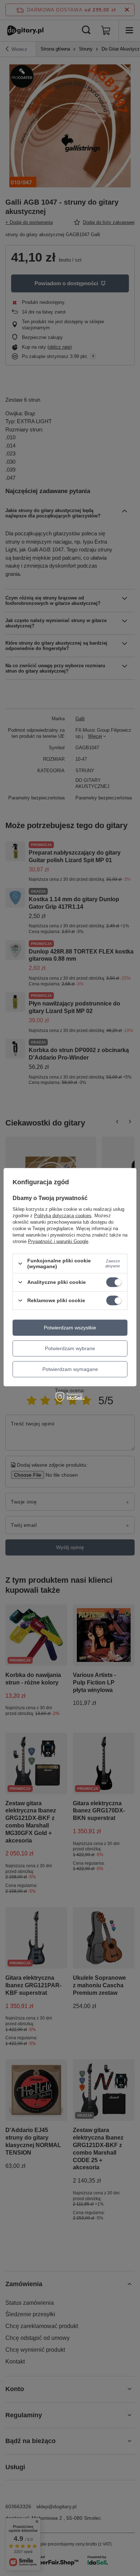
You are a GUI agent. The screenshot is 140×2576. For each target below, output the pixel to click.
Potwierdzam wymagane (70, 1369)
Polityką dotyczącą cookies (63, 1216)
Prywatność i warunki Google (58, 1241)
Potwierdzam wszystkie (70, 1328)
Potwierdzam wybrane (70, 1348)
